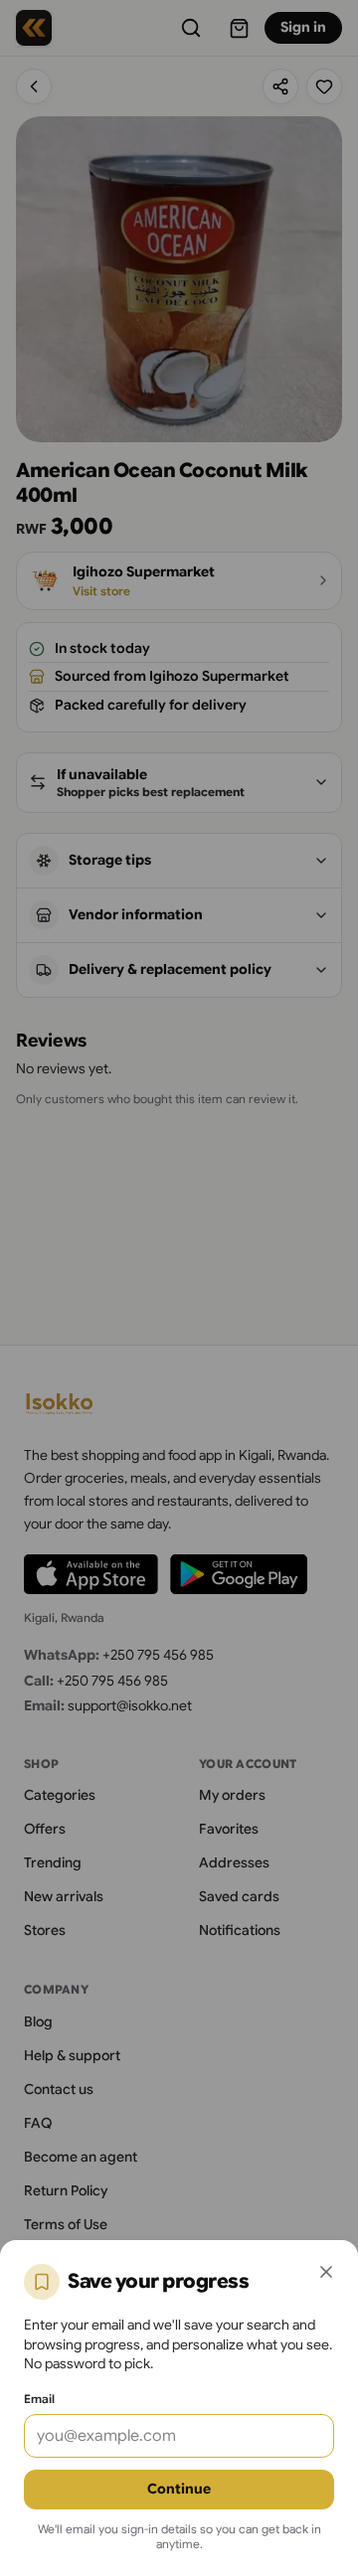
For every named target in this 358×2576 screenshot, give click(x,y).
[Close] (326, 2272)
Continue (179, 2489)
